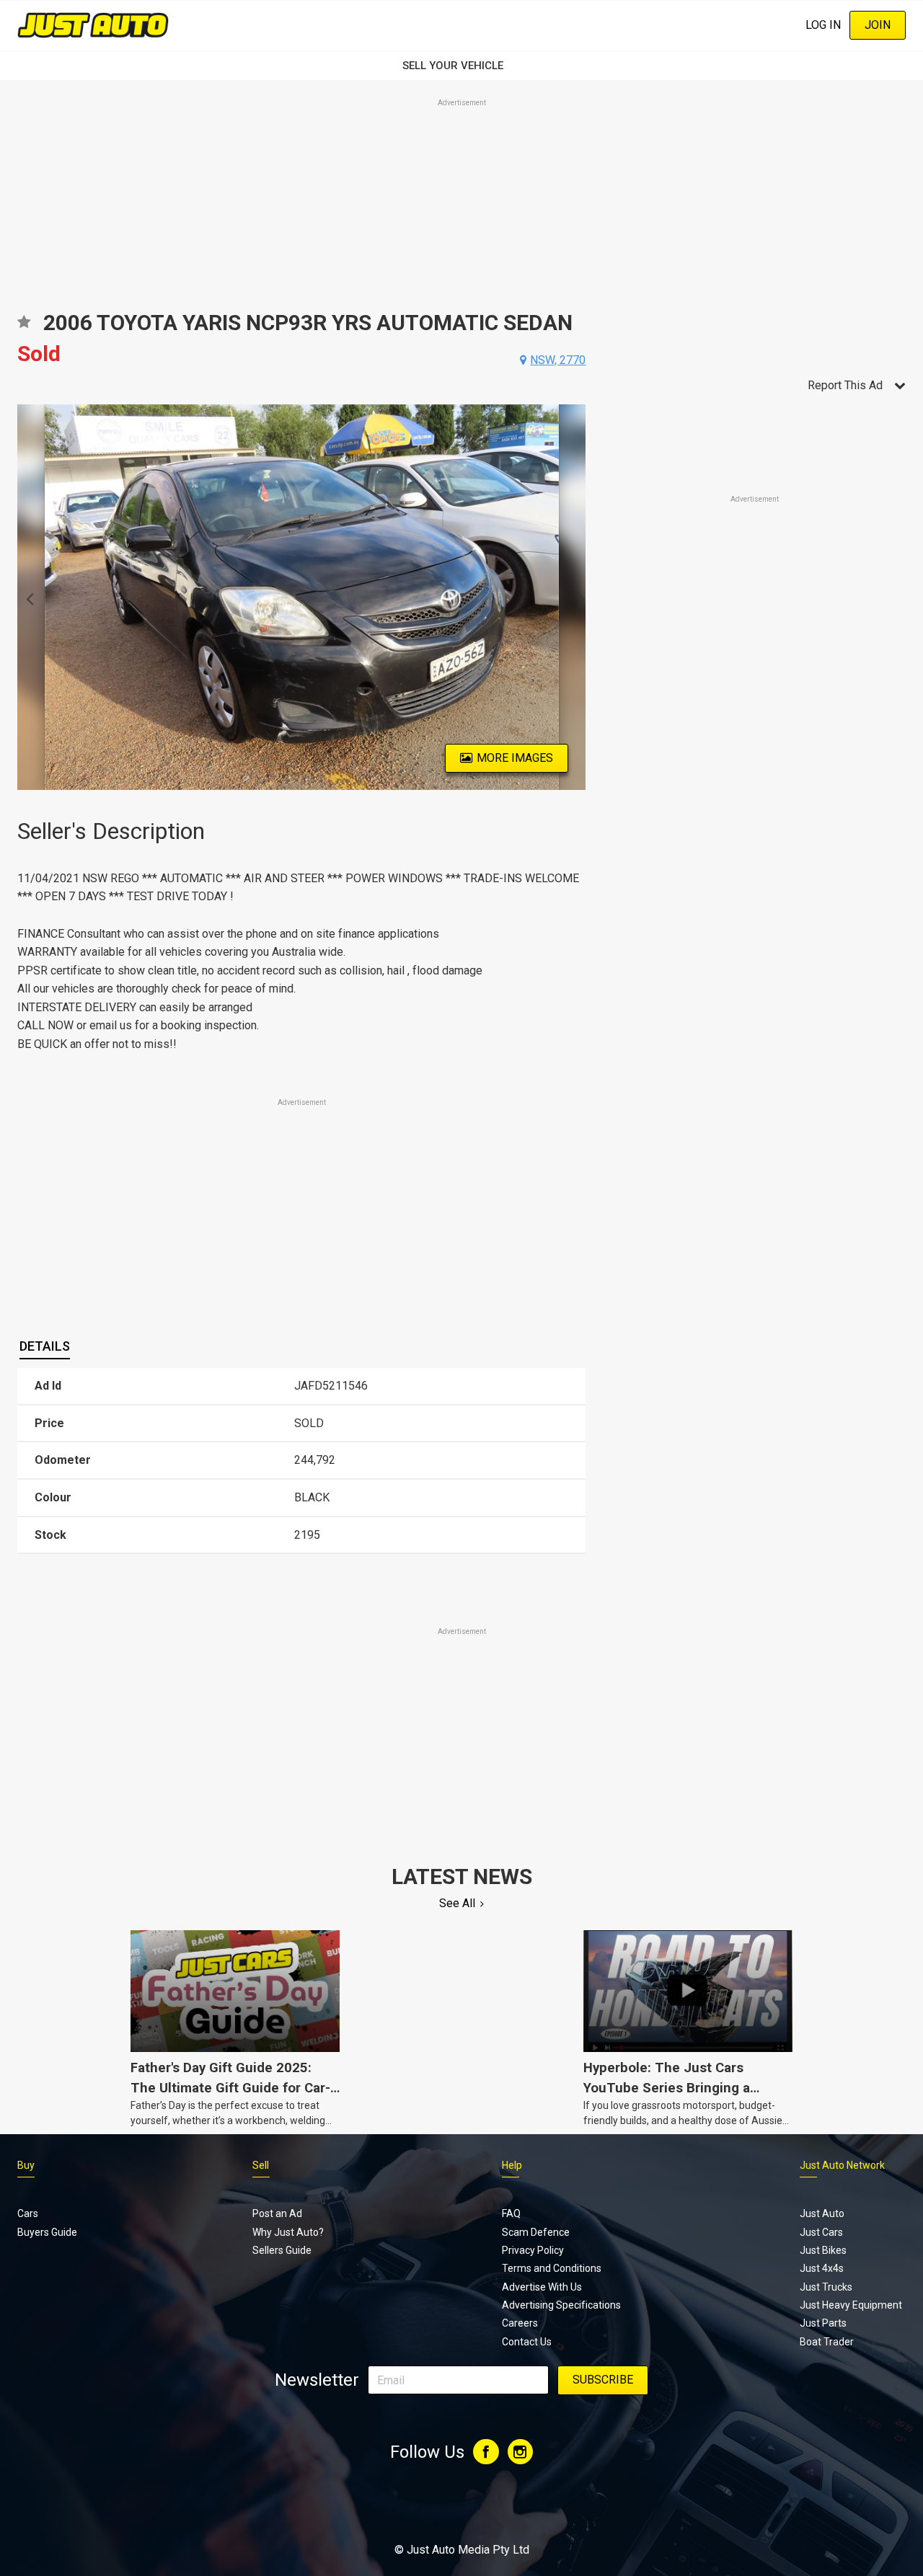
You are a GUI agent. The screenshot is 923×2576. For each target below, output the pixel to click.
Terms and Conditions (552, 2268)
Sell (261, 2165)
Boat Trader (827, 2342)
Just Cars (821, 2232)
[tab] (45, 1347)
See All (457, 1903)
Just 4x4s (822, 2268)
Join (878, 25)
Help (512, 2165)
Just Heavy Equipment (851, 2305)
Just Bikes (823, 2250)
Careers (520, 2323)
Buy (26, 2165)
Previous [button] (26, 598)
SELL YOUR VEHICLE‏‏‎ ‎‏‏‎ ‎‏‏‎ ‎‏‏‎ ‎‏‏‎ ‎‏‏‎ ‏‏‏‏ (461, 66)
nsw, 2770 (558, 360)
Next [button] (577, 598)
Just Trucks (826, 2287)
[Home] (93, 25)
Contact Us (527, 2342)
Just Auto (822, 2213)
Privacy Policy (533, 2250)
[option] (302, 597)
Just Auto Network (842, 2165)
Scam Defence (536, 2232)
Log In (823, 25)
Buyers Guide (47, 2232)
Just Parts (823, 2323)
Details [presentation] (45, 1346)
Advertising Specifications (561, 2305)
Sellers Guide (282, 2250)
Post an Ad (277, 2213)
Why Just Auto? (288, 2232)
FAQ (511, 2213)
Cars (28, 2213)
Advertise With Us (542, 2287)
